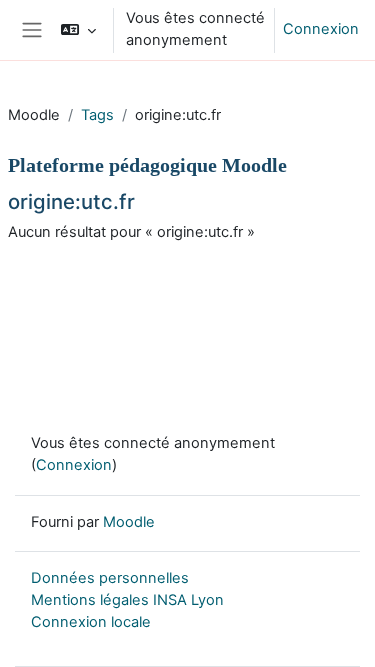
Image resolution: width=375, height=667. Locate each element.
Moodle (129, 522)
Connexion (321, 29)
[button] (78, 30)
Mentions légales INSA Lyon (127, 600)
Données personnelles (110, 578)
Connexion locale (91, 622)
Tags (97, 115)
